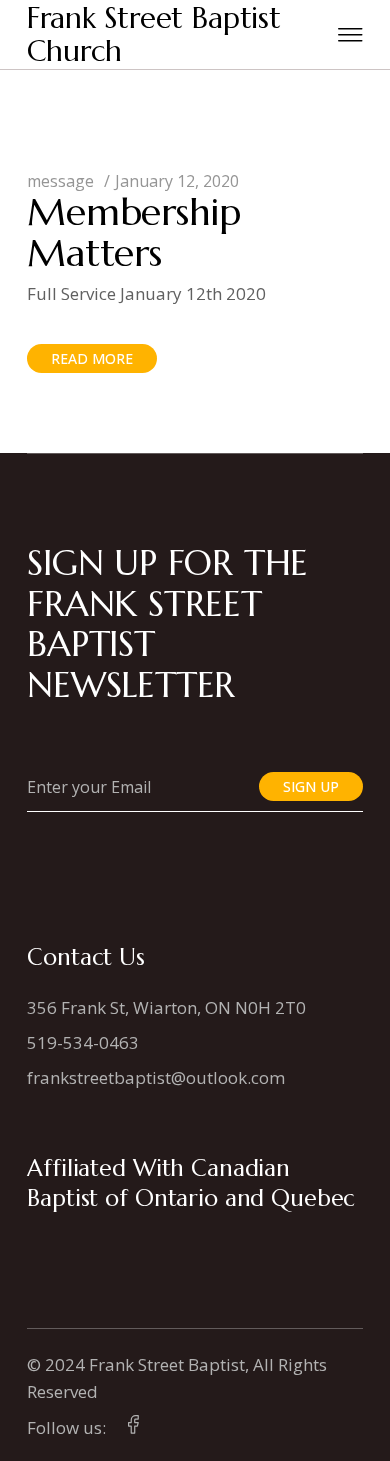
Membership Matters (134, 232)
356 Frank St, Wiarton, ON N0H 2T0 (166, 1007)
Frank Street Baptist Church (154, 34)
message (60, 181)
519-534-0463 (83, 1042)
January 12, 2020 (177, 181)
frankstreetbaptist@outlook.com (156, 1077)
